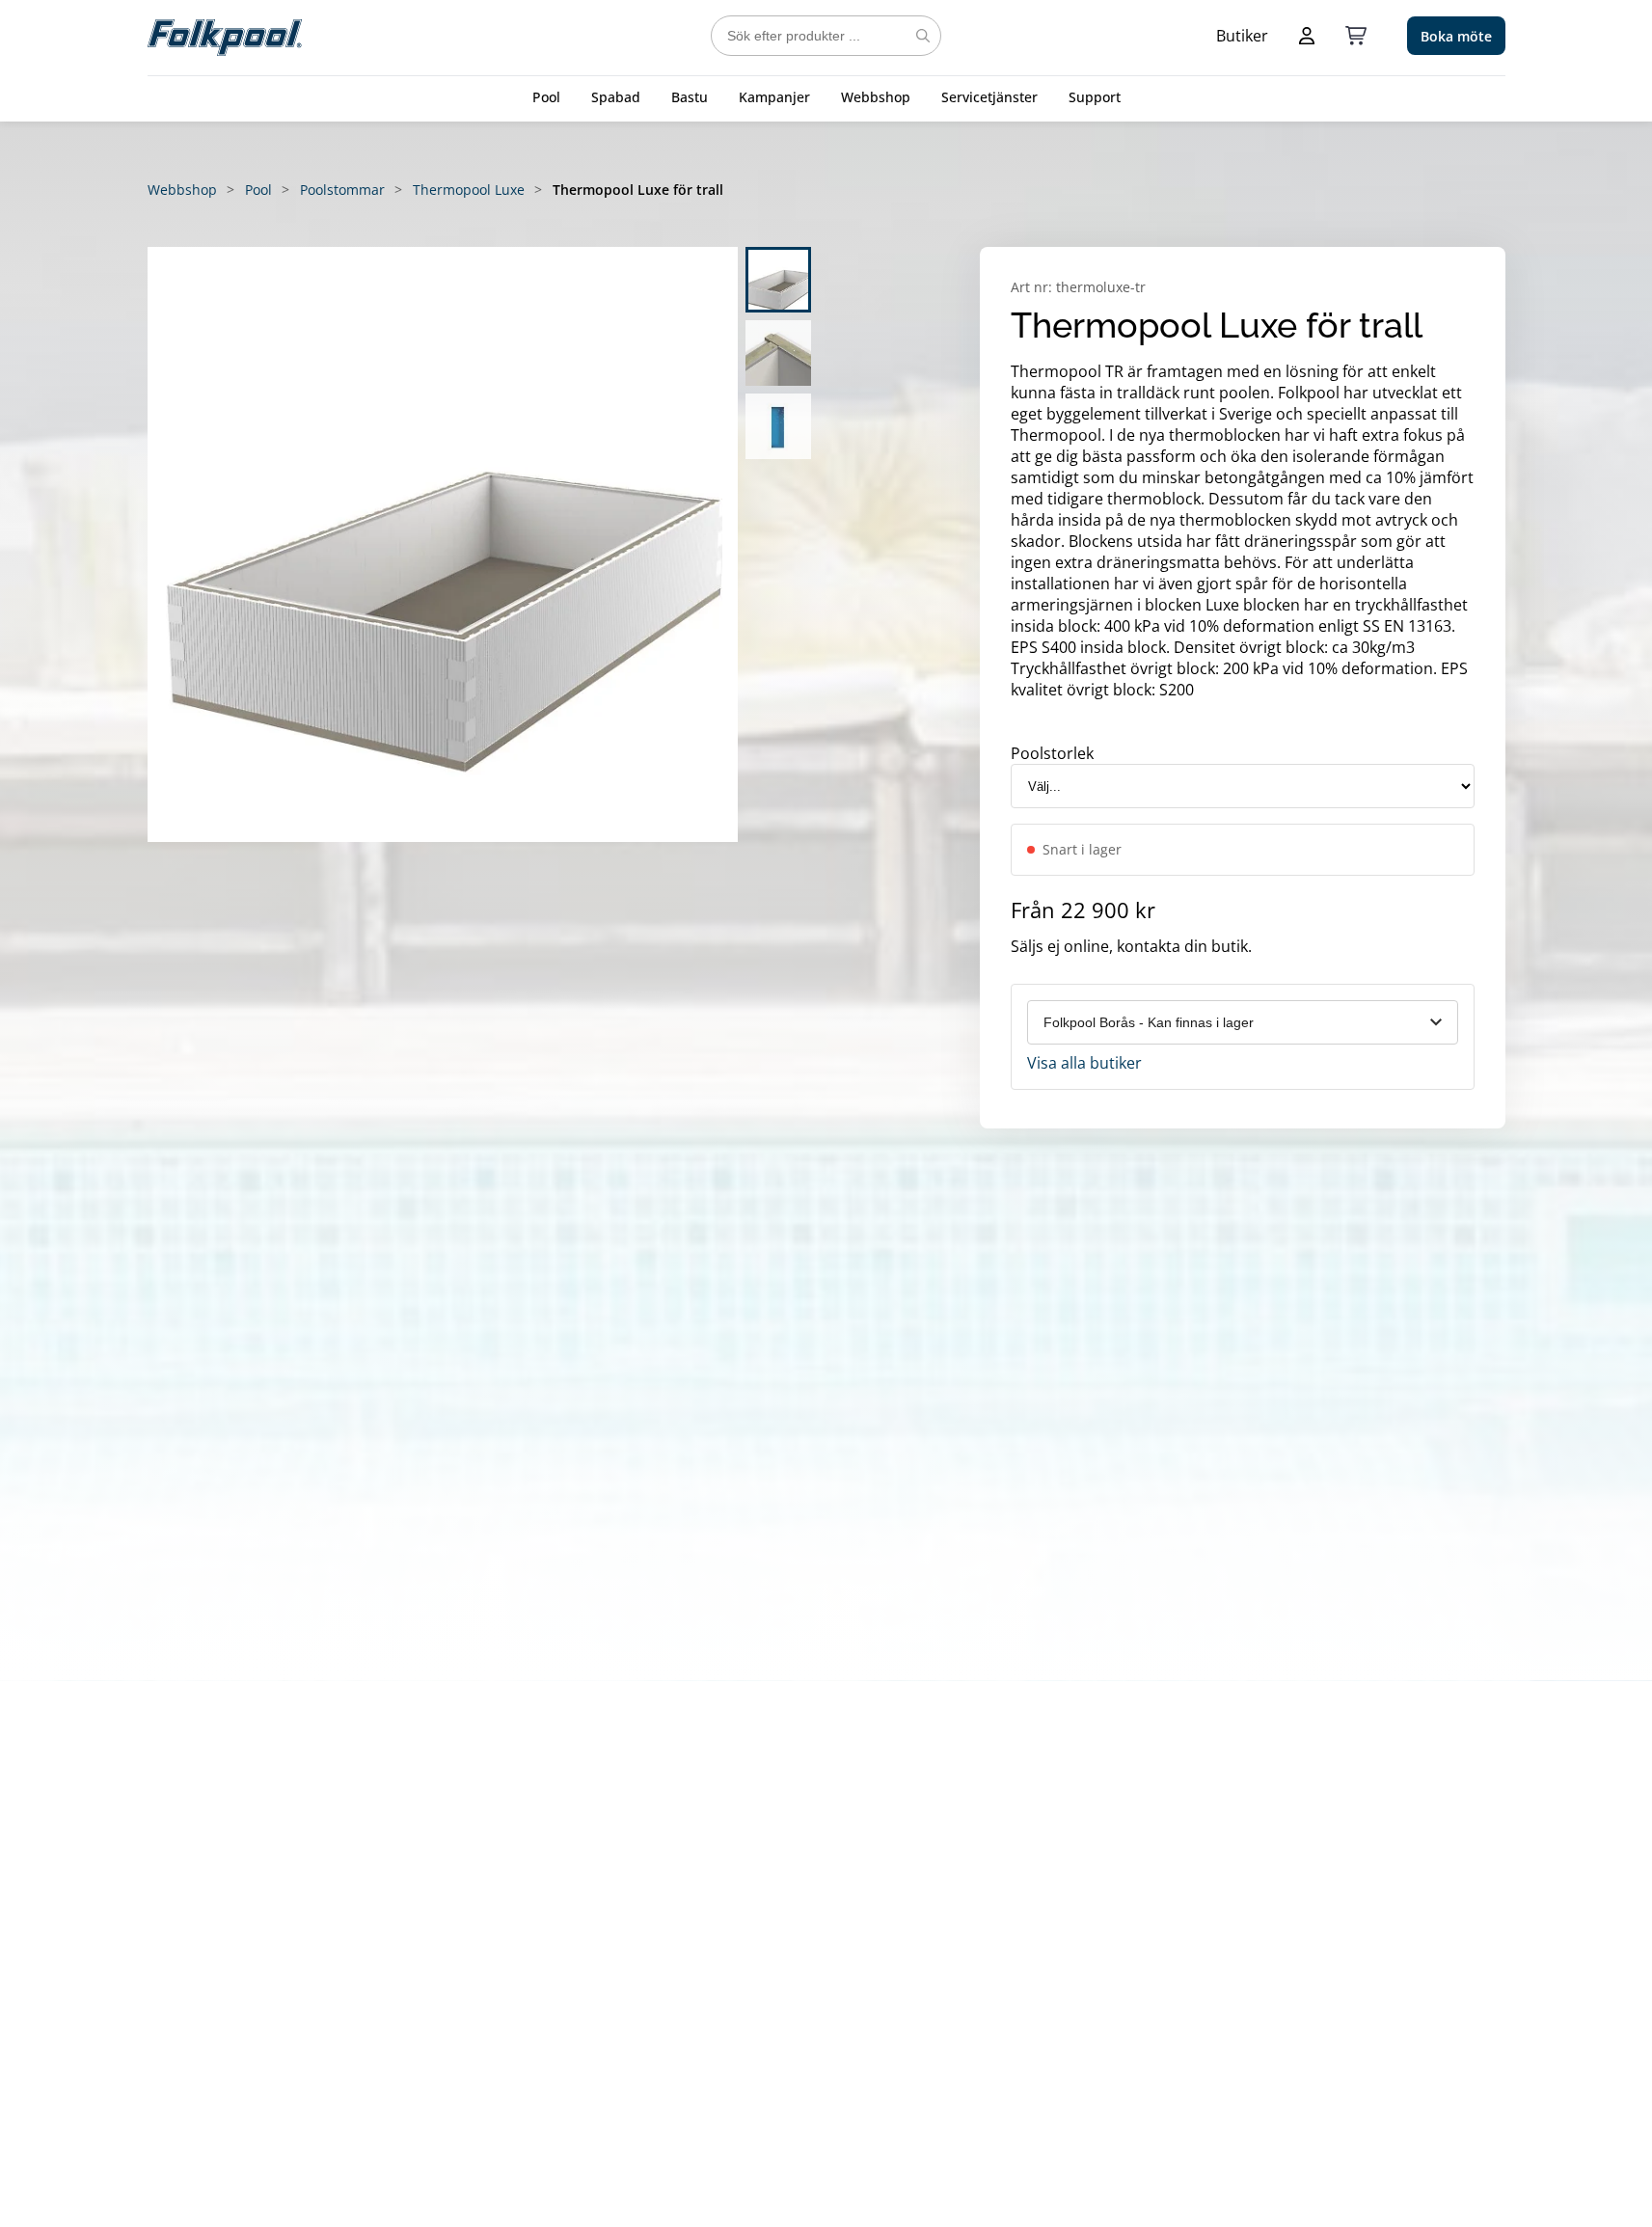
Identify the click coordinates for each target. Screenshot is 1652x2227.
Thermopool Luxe (469, 190)
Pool (546, 97)
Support (1095, 97)
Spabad (616, 97)
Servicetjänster (989, 97)
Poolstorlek (1052, 753)
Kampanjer (774, 97)
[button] (443, 544)
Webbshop (876, 97)
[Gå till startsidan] (225, 36)
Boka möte (1456, 36)
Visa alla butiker (1084, 1063)
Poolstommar (342, 190)
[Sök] (923, 36)
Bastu (690, 97)
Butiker (1242, 36)
